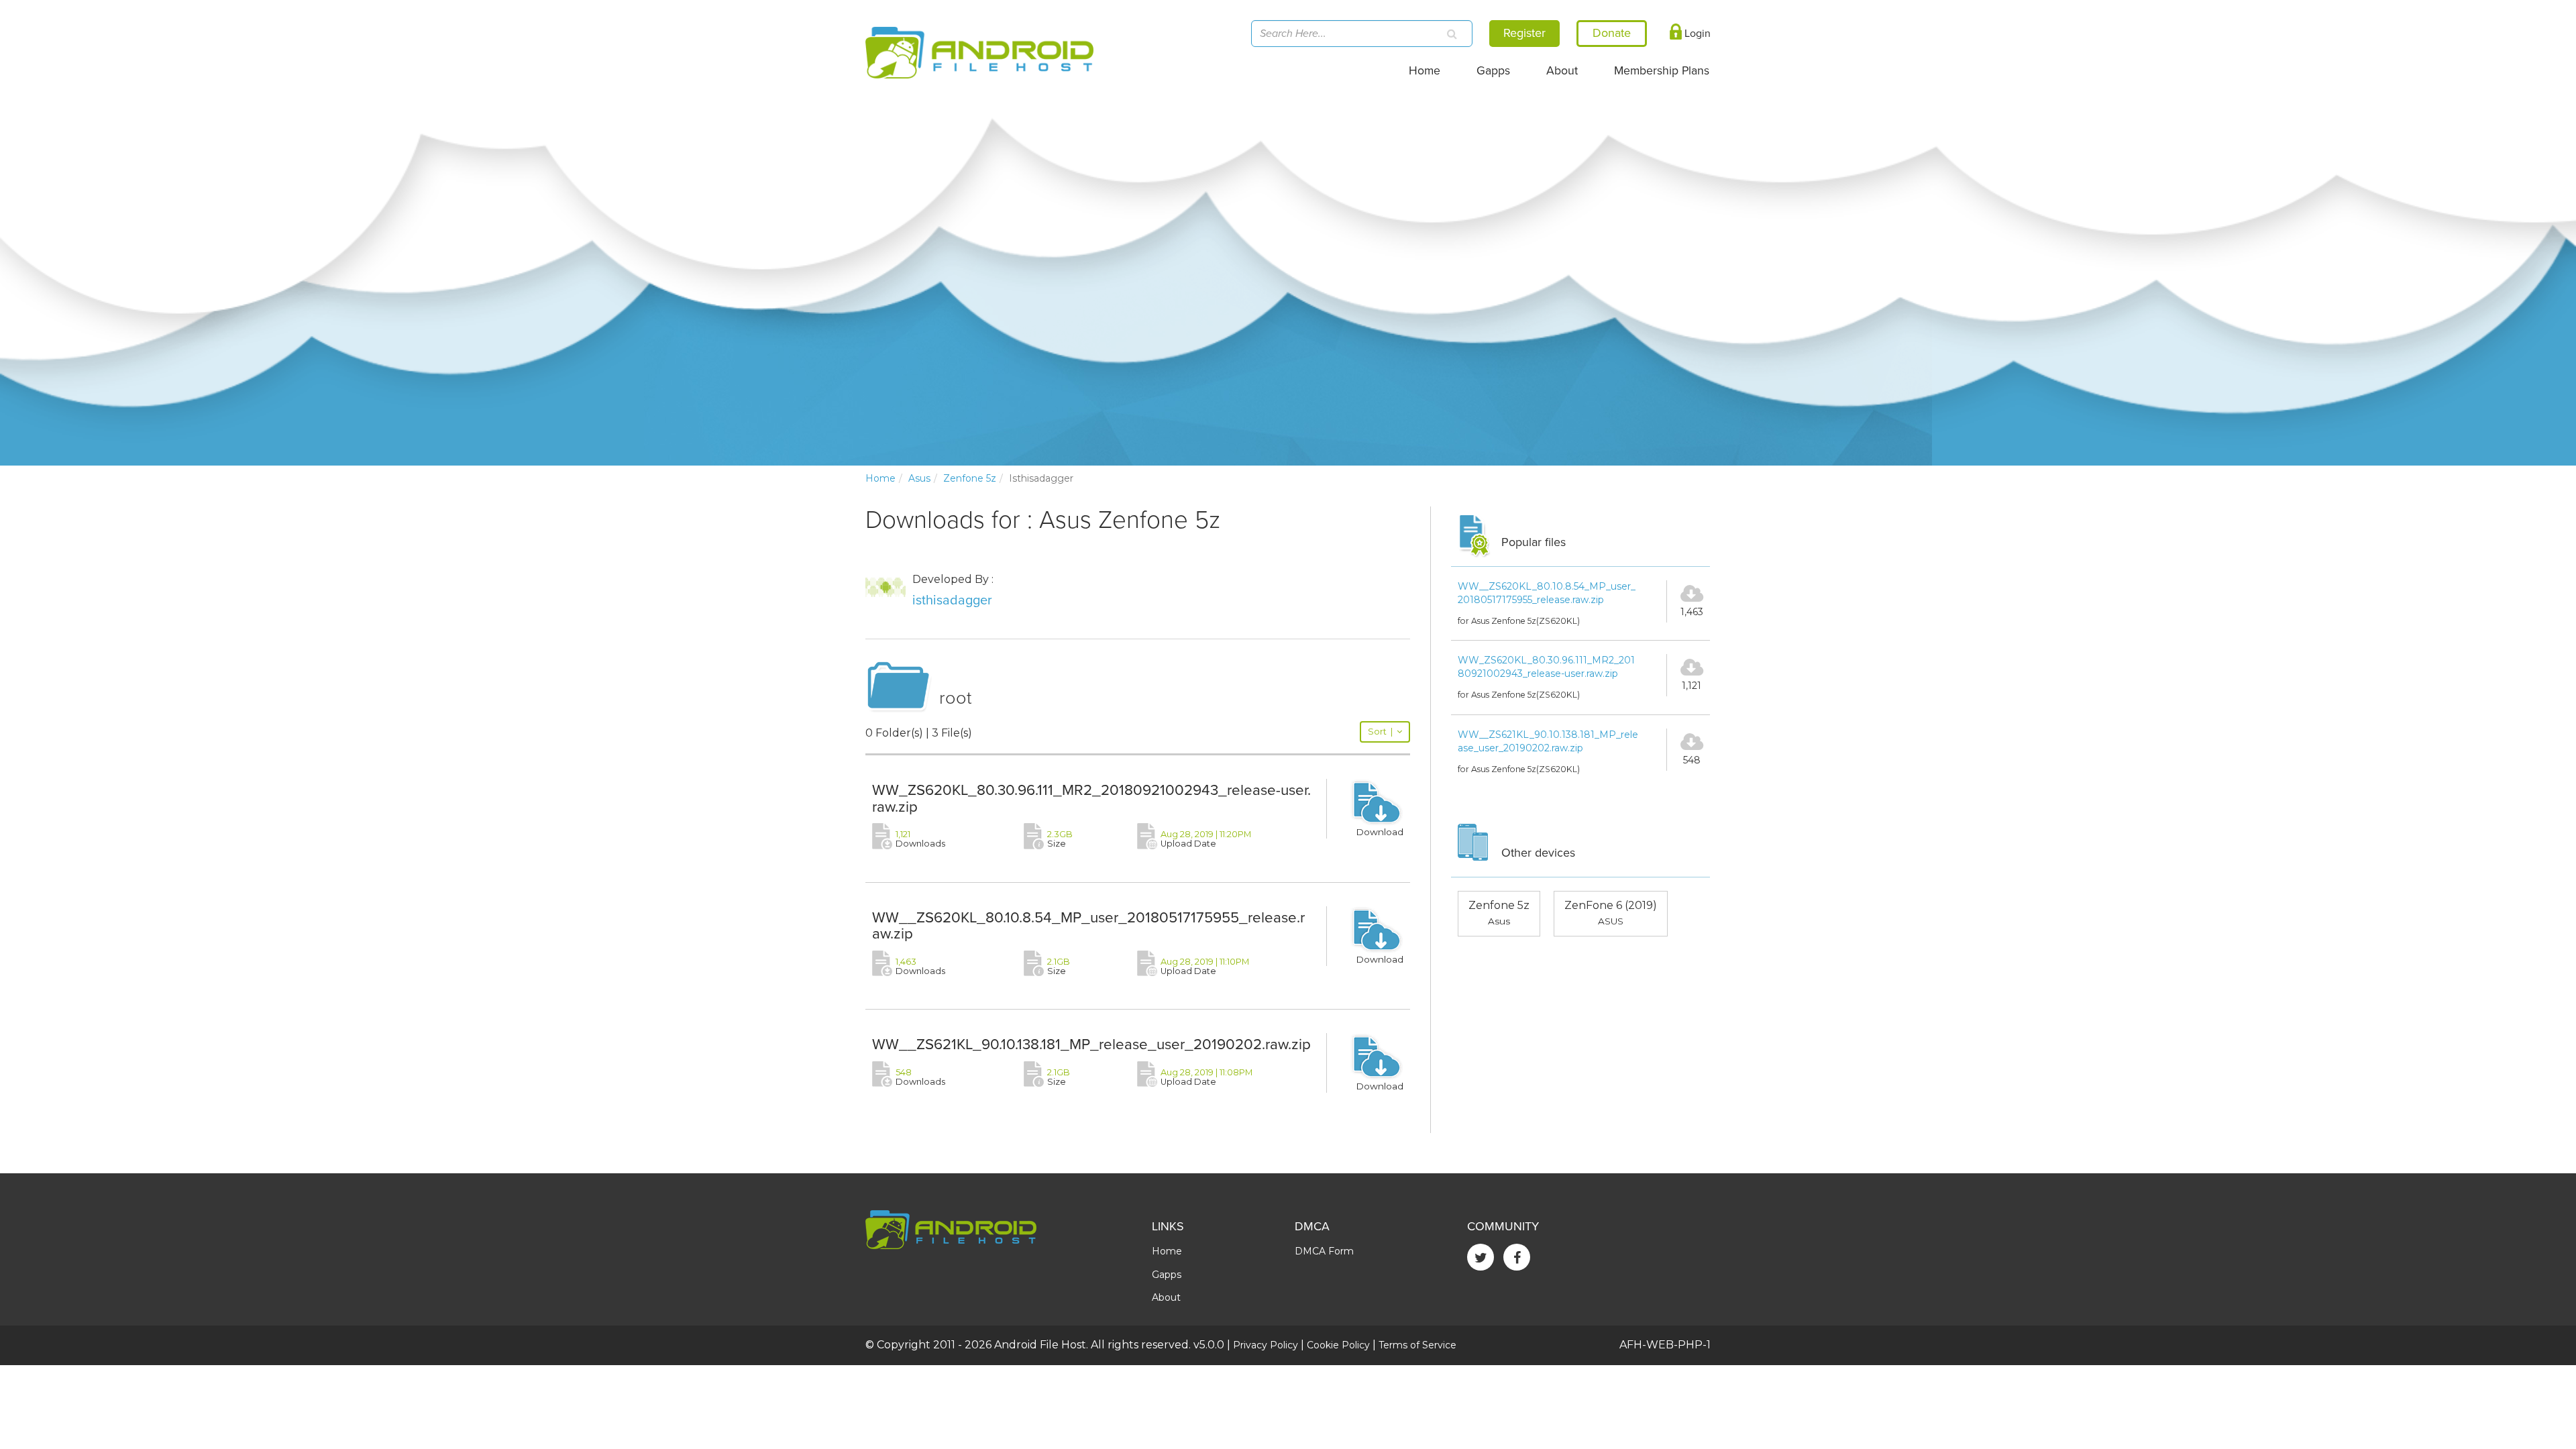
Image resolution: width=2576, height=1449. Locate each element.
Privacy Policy (1266, 1345)
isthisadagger (952, 600)
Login (1696, 34)
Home (1425, 71)
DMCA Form (1324, 1251)
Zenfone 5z (970, 478)
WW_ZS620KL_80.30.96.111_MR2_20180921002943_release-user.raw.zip (1091, 798)
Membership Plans (1662, 71)
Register (1524, 33)
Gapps (1493, 71)
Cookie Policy (1338, 1345)
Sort (1380, 732)
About (1562, 71)
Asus (919, 478)
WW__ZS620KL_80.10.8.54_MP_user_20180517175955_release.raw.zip (1088, 926)
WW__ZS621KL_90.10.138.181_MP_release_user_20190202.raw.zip (1091, 1044)
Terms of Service (1417, 1345)
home (880, 478)
